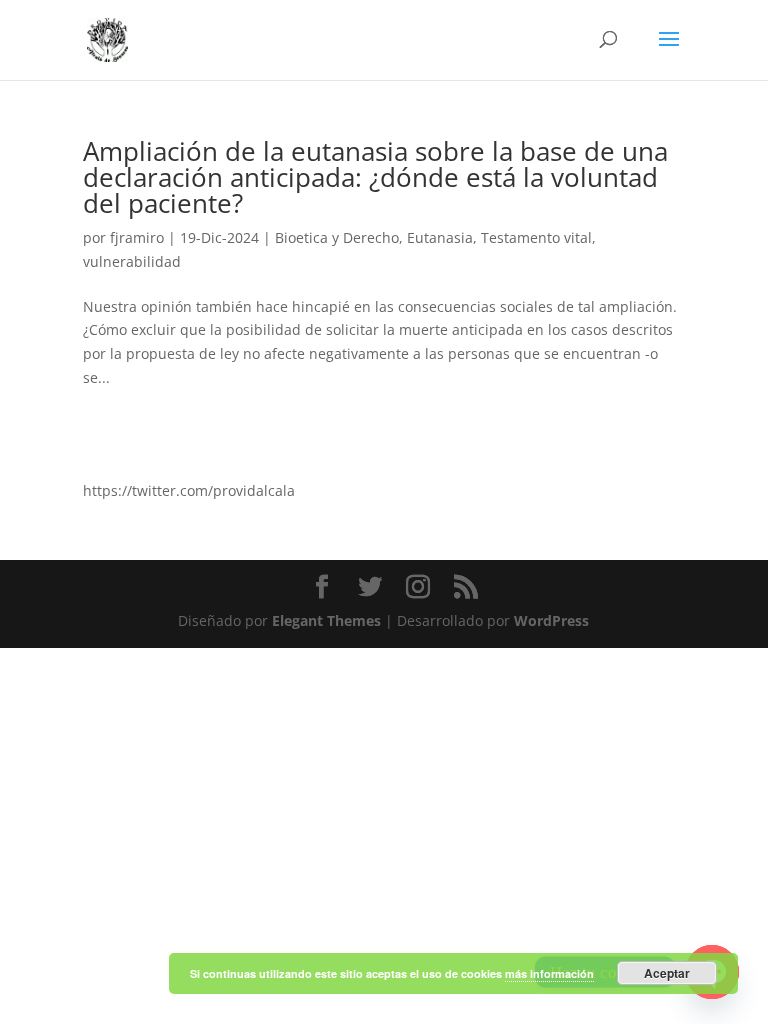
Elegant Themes (326, 620)
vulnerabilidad (132, 261)
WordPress (551, 620)
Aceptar (667, 973)
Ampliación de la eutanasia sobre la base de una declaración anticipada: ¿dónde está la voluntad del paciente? (375, 177)
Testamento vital (536, 237)
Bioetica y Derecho (337, 237)
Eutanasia (440, 237)
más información (549, 973)
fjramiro (137, 237)
